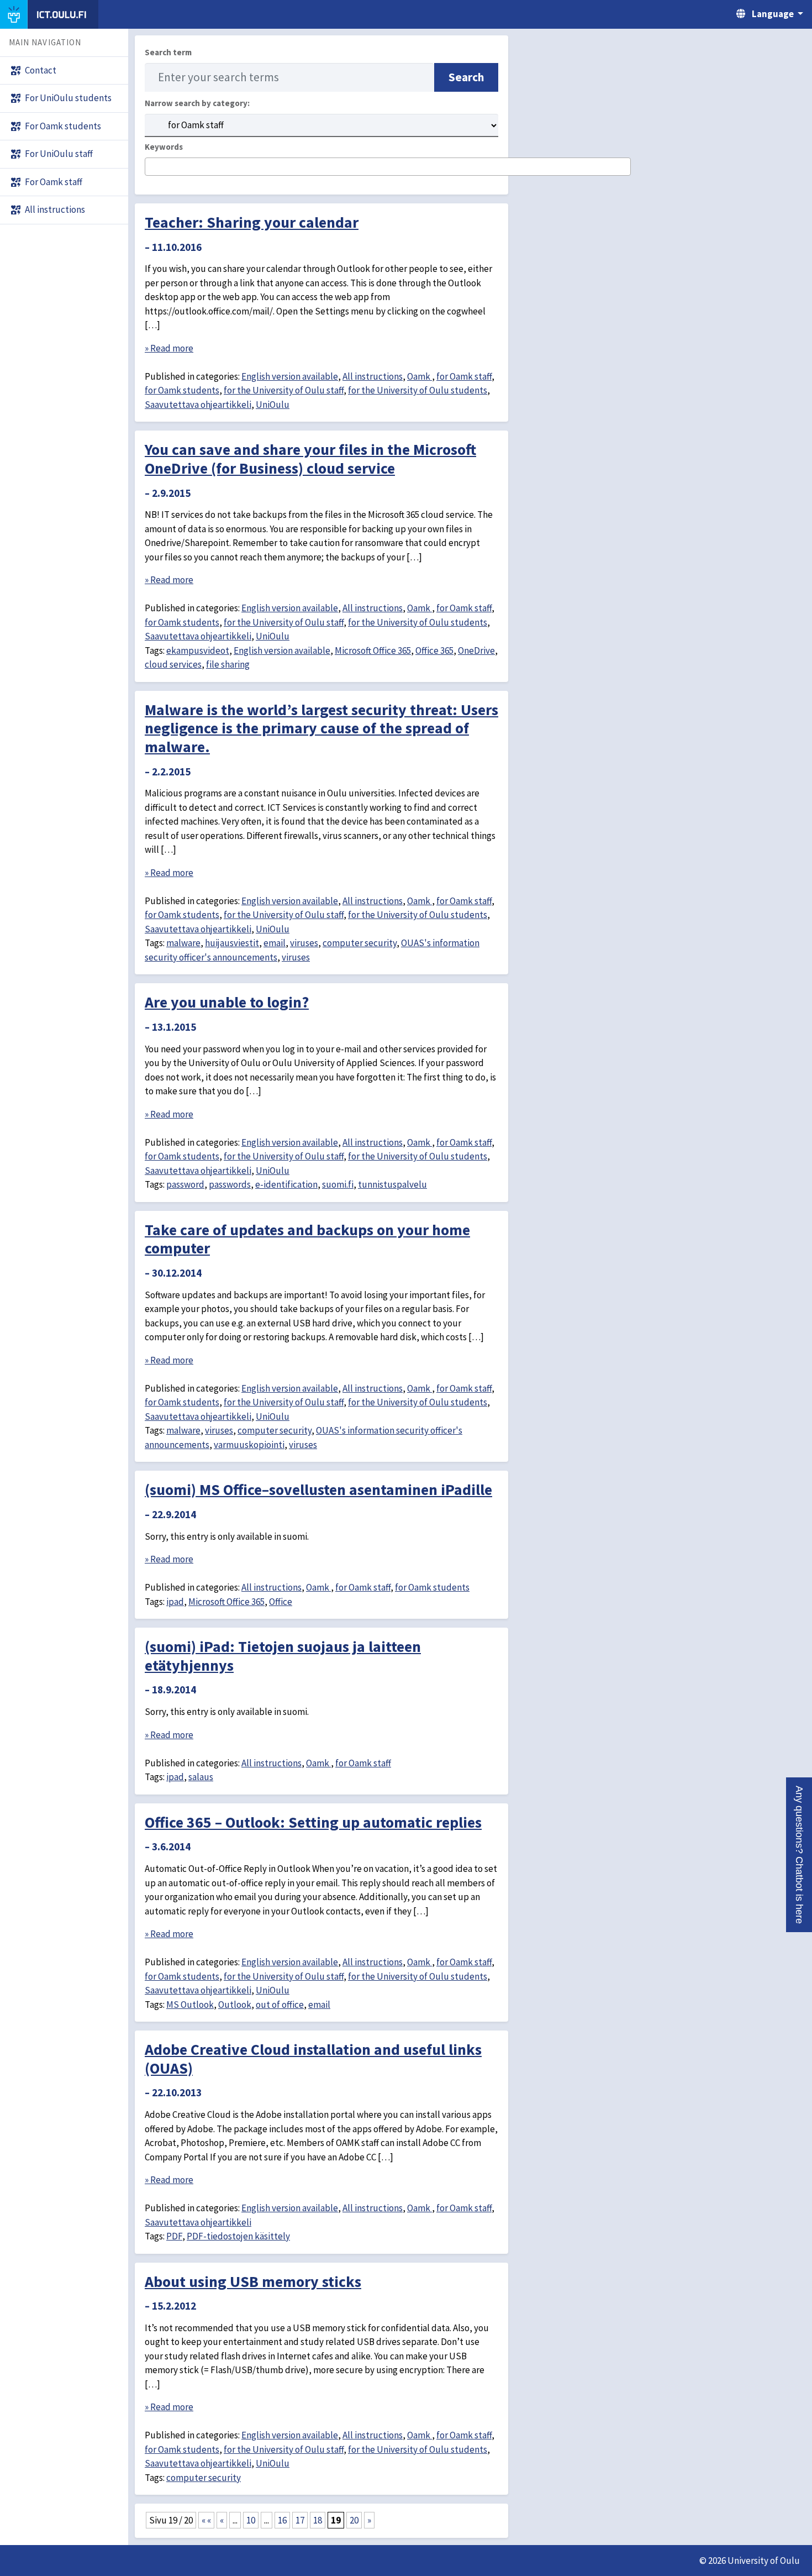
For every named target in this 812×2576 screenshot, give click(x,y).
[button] (799, 1855)
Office (281, 1602)
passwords (230, 1184)
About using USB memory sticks (253, 2281)
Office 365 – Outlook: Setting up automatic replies (313, 1822)
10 (251, 2520)
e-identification (286, 1184)
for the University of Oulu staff (284, 390)
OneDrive (476, 650)
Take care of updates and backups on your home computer (307, 1239)
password (185, 1184)
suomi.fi (338, 1184)
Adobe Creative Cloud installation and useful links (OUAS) (313, 2059)
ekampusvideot (198, 650)
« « (206, 2520)
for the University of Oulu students (418, 390)
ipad (175, 1602)
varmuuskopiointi (249, 1445)
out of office (280, 2005)
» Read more (169, 348)
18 (318, 2520)
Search (466, 77)
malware (183, 943)
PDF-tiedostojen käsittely (238, 2236)
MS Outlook (190, 2005)
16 (282, 2520)
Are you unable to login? (227, 1002)
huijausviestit (232, 943)
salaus (201, 1777)
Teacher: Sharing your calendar (252, 222)
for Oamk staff (464, 376)
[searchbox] (152, 167)
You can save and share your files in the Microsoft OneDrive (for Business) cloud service (310, 459)
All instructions (373, 376)
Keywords (164, 147)
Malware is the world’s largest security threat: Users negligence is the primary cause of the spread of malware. (321, 728)
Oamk (420, 376)
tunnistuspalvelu (392, 1184)
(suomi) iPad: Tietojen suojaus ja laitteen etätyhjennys (283, 1656)
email (275, 943)
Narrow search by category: (197, 103)
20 (354, 2520)
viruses (304, 943)
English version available (290, 376)
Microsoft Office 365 (373, 650)
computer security (360, 943)
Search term (168, 52)
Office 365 (434, 650)
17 (300, 2520)
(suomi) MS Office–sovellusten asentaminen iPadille (318, 1489)
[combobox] (388, 167)
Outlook (235, 2005)
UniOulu (273, 405)
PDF (174, 2236)
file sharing (228, 664)
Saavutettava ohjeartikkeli (198, 405)
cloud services (173, 664)
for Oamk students (182, 390)
